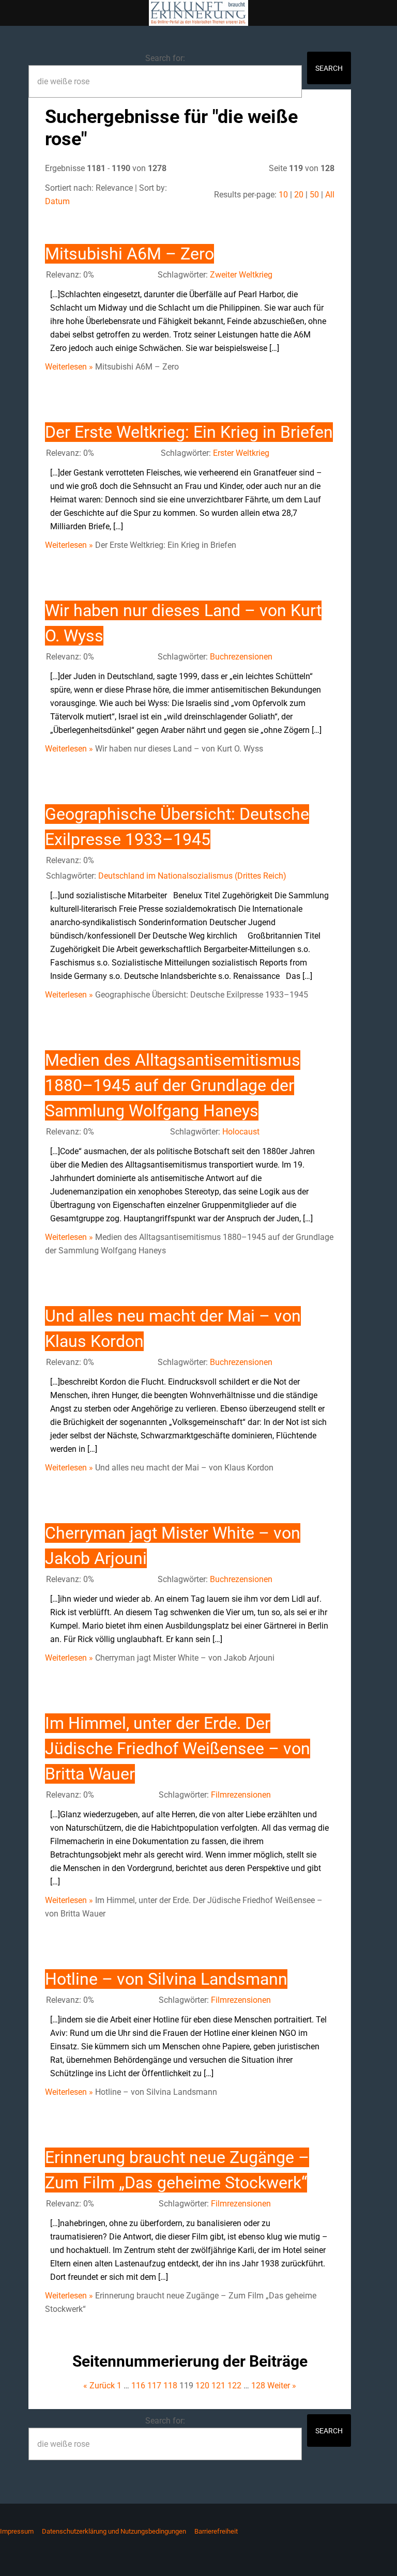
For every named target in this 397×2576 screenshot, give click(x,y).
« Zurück (99, 2386)
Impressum (17, 2531)
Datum (57, 201)
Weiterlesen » (69, 367)
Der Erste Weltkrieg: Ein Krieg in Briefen (189, 432)
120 (202, 2386)
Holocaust (241, 1132)
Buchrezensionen (241, 657)
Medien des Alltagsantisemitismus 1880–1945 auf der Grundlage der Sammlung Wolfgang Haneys (173, 1085)
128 (258, 2386)
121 (218, 2386)
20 (299, 195)
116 (138, 2386)
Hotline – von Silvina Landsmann (166, 1979)
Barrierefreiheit (216, 2531)
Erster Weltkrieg (241, 453)
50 (314, 195)
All (330, 195)
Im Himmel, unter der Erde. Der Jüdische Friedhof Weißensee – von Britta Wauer (178, 1749)
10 (283, 195)
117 (154, 2386)
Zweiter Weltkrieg (241, 275)
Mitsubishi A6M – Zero (129, 254)
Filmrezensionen (241, 1795)
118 (170, 2386)
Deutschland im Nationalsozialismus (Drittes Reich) (192, 876)
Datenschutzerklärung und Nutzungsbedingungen (114, 2531)
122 (234, 2386)
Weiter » (282, 2386)
